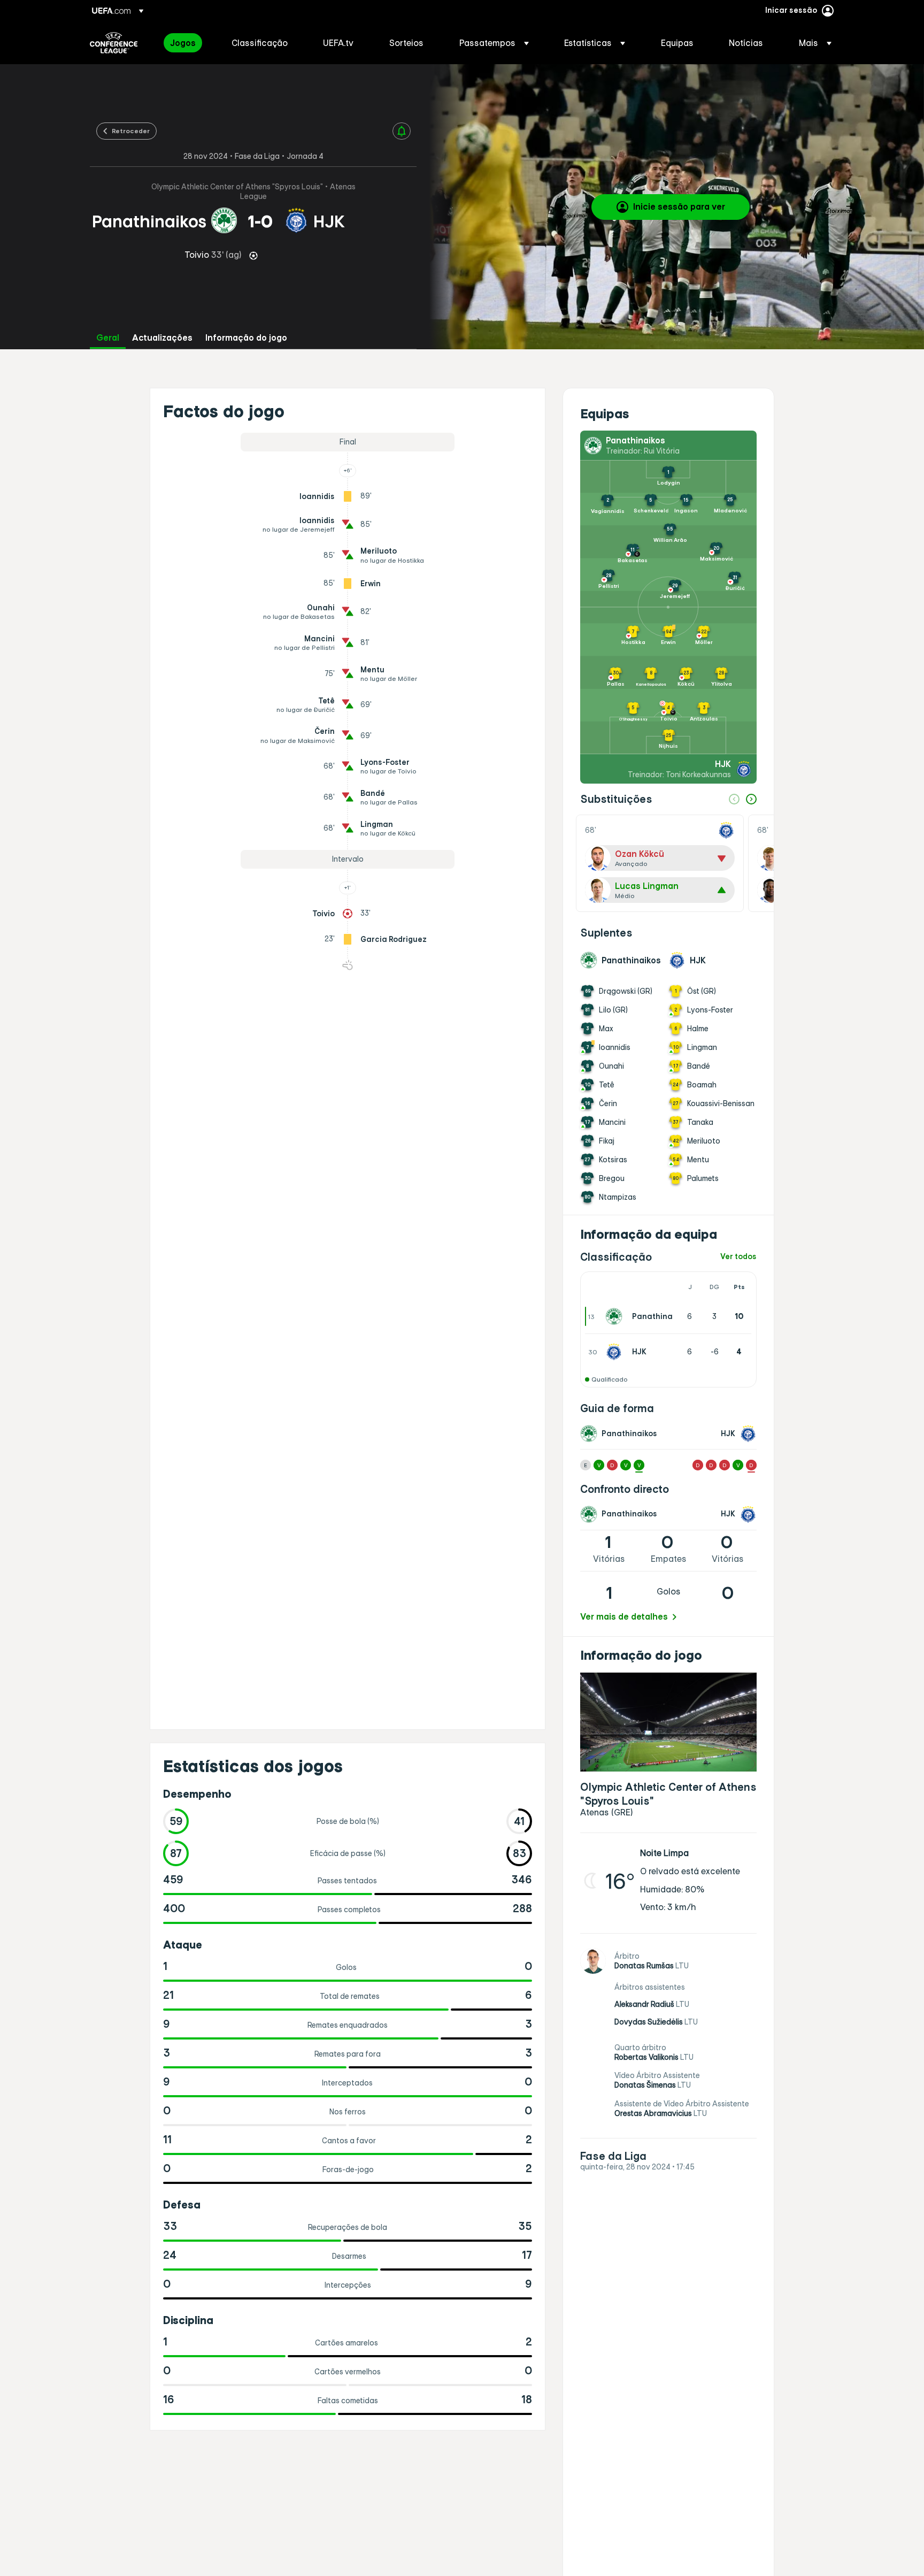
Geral (108, 338)
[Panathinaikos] (616, 1316)
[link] (183, 43)
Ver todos (738, 1257)
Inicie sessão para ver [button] (679, 206)
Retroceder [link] (131, 131)
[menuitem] (187, 43)
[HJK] (616, 1352)
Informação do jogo (246, 338)
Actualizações (162, 338)
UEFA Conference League (114, 43)
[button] (494, 43)
